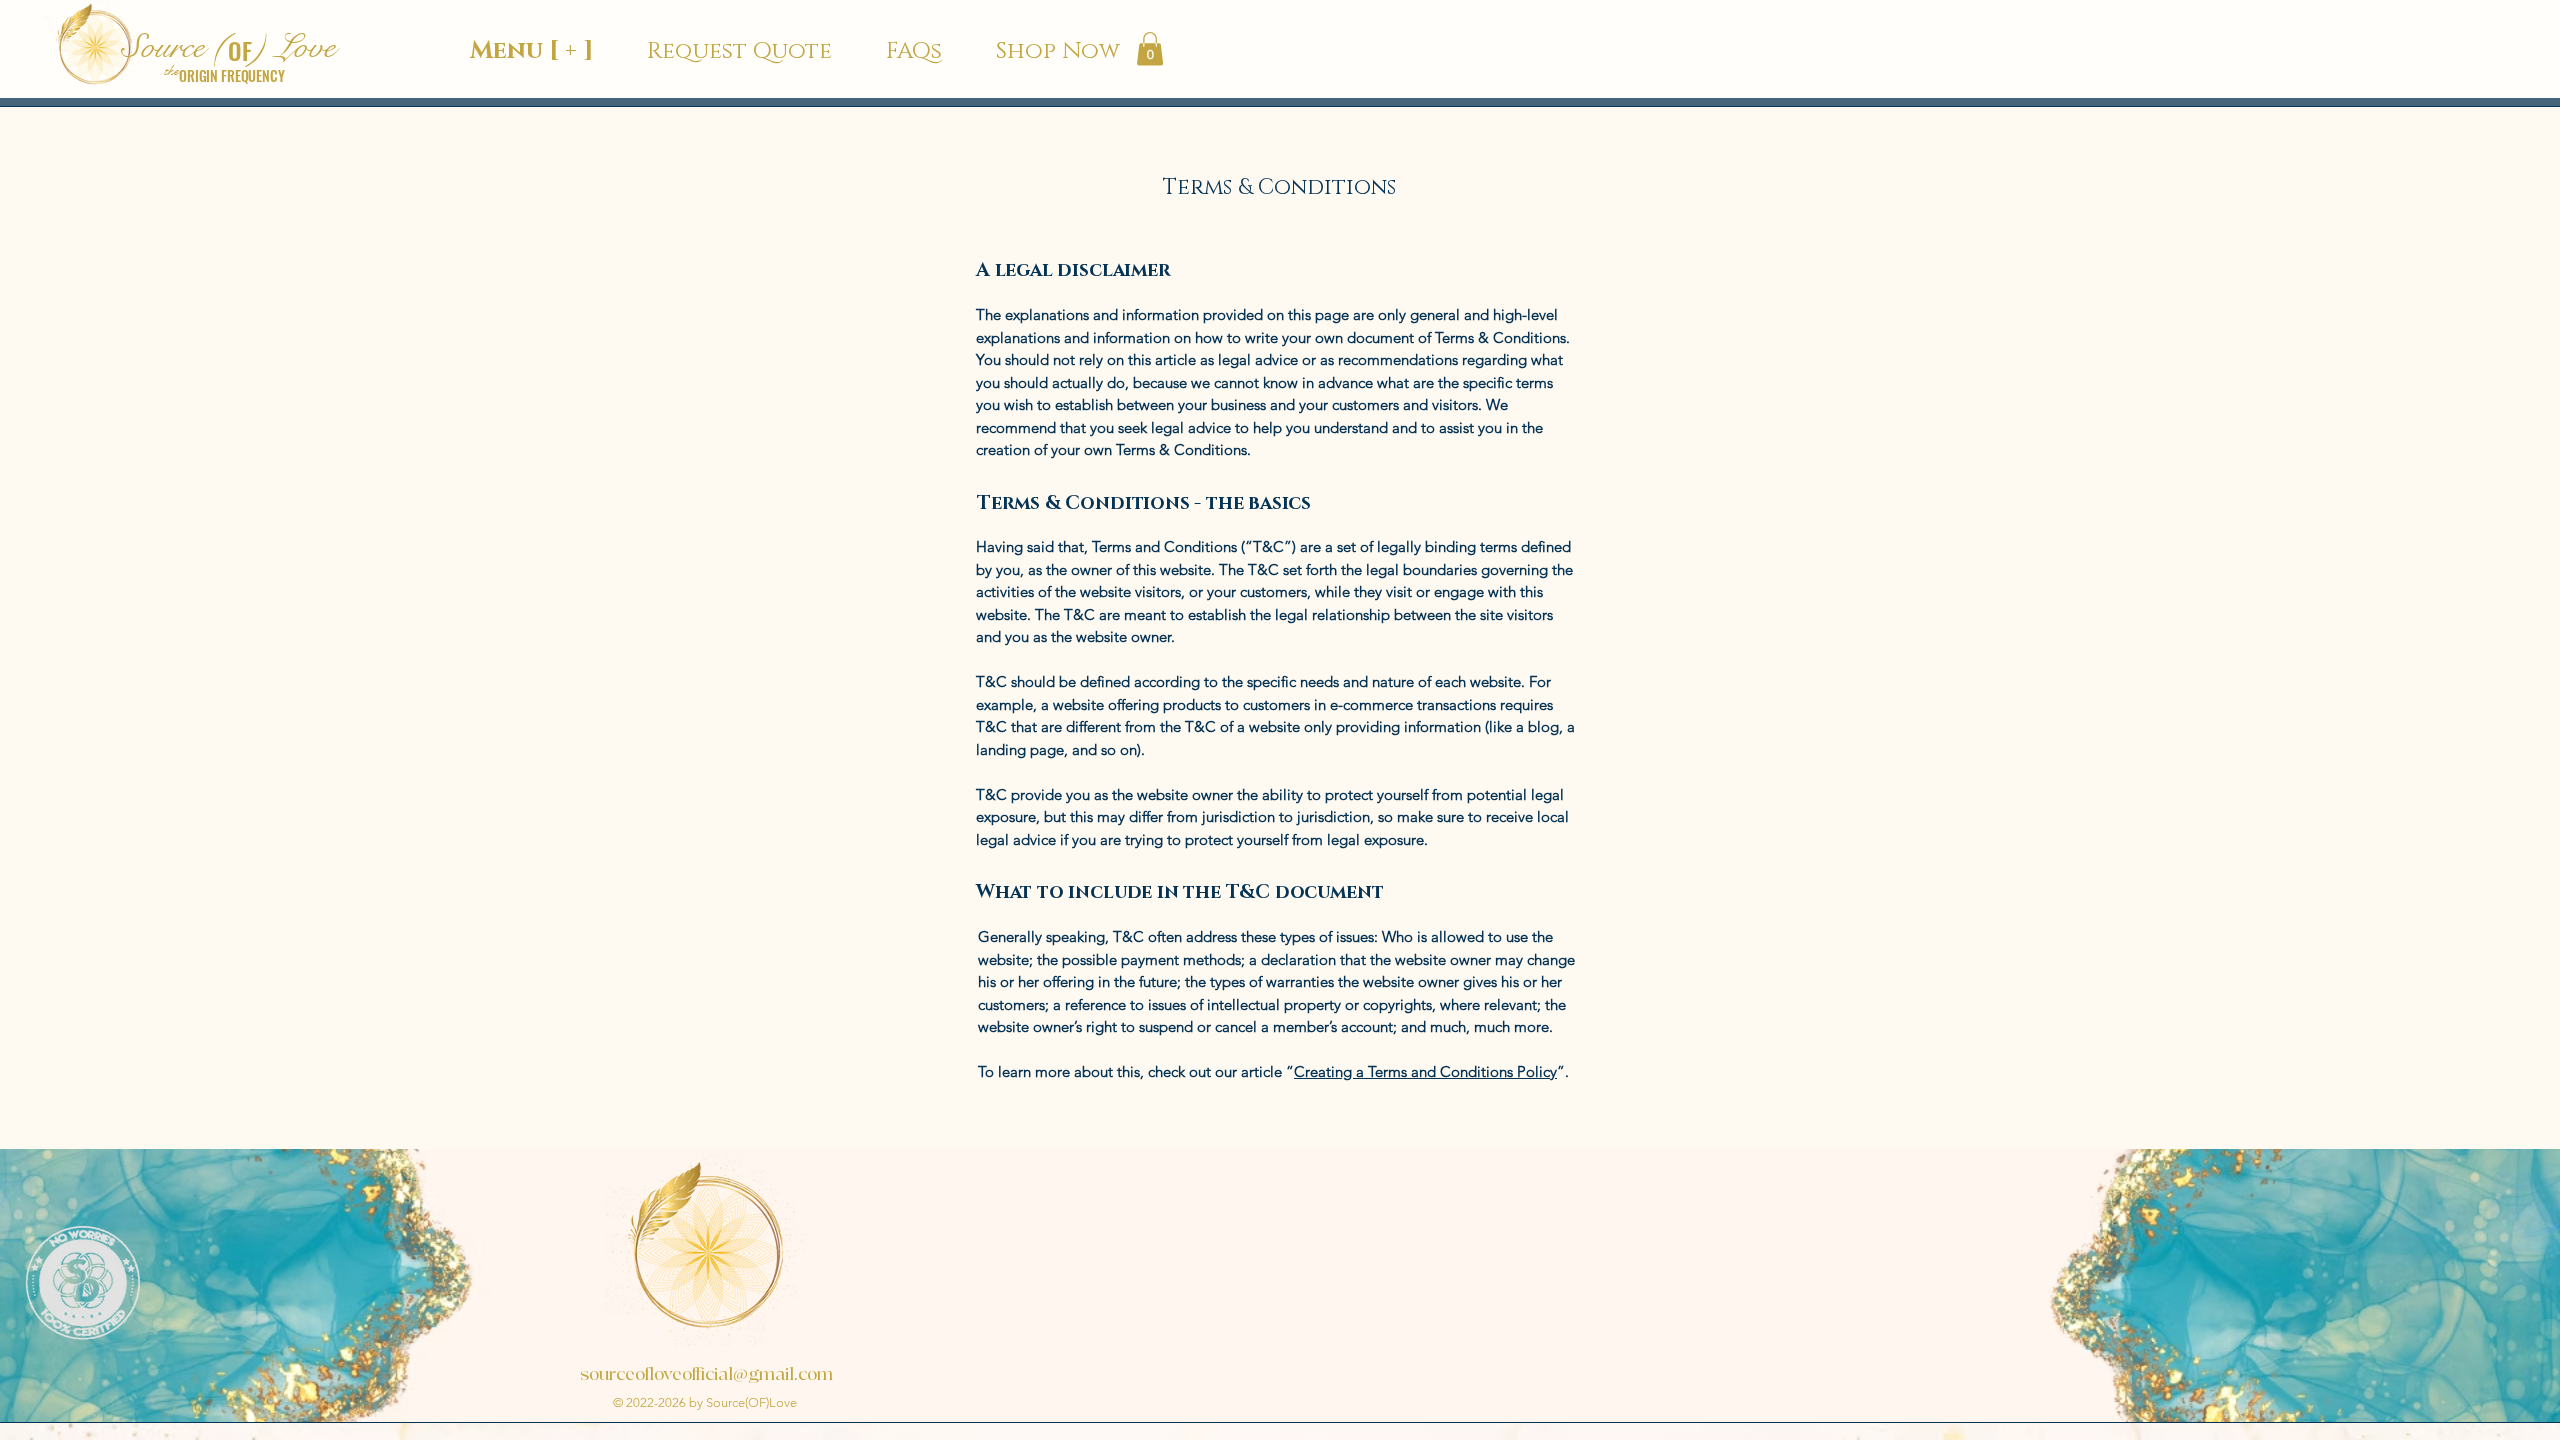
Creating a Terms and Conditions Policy (1425, 1071)
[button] (1150, 48)
